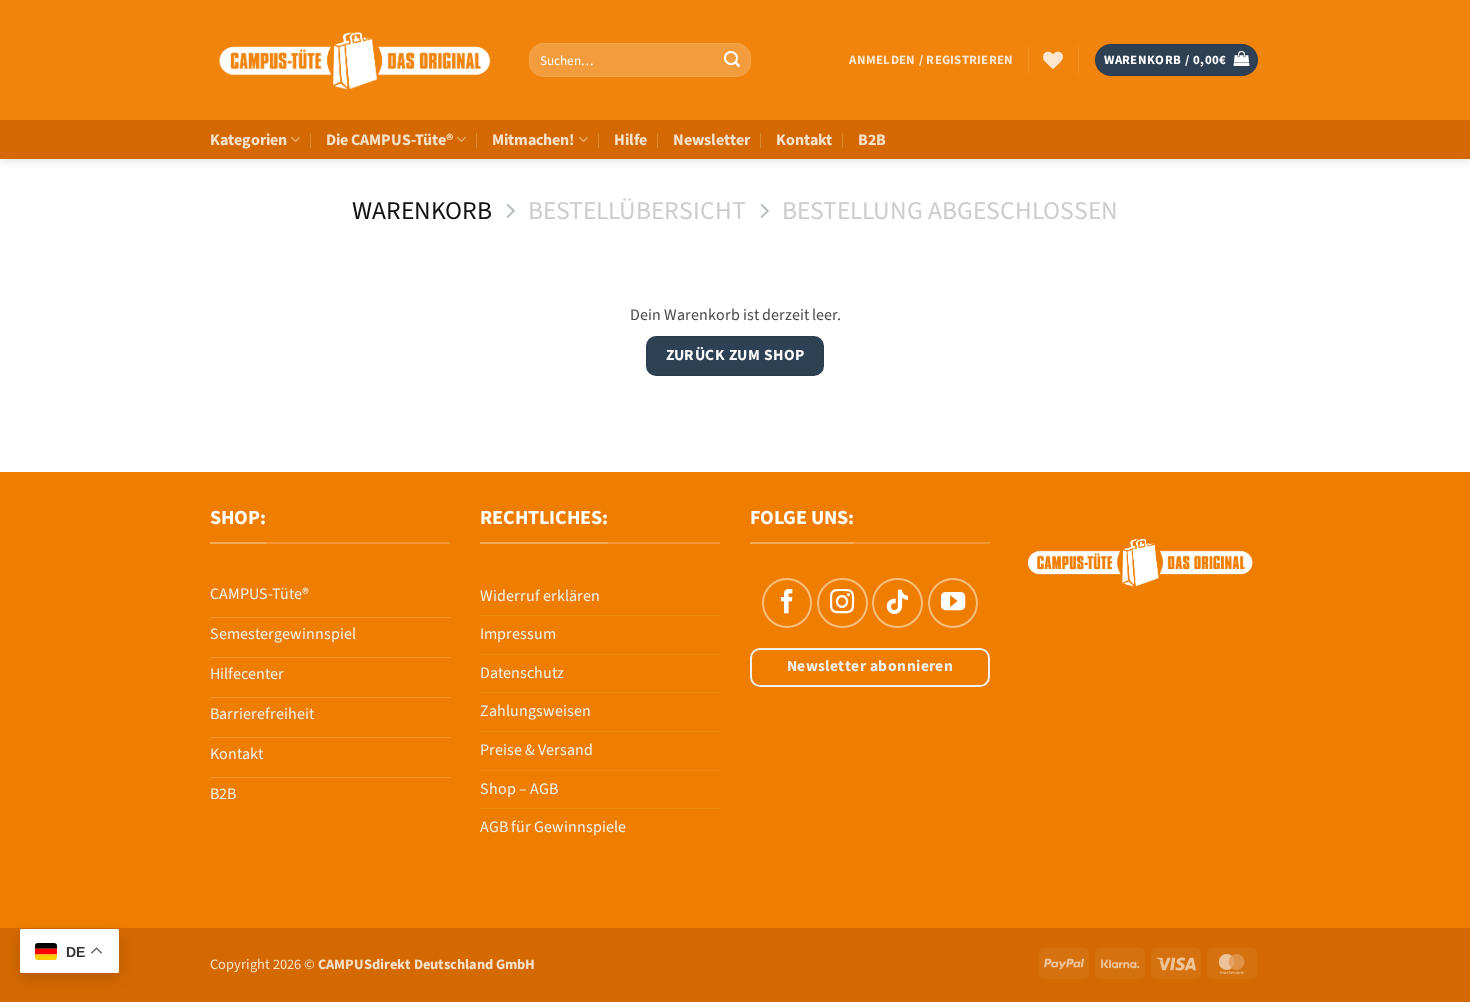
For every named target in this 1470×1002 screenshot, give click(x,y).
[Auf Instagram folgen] (842, 603)
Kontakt (804, 140)
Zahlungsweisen (535, 711)
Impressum (518, 634)
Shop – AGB (519, 789)
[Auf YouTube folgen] (953, 603)
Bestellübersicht (637, 211)
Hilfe (630, 140)
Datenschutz (522, 673)
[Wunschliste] (1053, 60)
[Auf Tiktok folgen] (897, 603)
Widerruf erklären (540, 596)
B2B (872, 140)
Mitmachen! (533, 140)
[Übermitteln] (732, 60)
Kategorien (248, 140)
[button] (931, 60)
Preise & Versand (536, 750)
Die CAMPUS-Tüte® (389, 140)
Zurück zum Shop (735, 355)
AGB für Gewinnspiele (553, 827)
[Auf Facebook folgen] (787, 603)
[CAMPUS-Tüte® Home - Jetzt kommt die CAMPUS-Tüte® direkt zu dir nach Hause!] (354, 60)
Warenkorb (422, 211)
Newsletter (711, 140)
